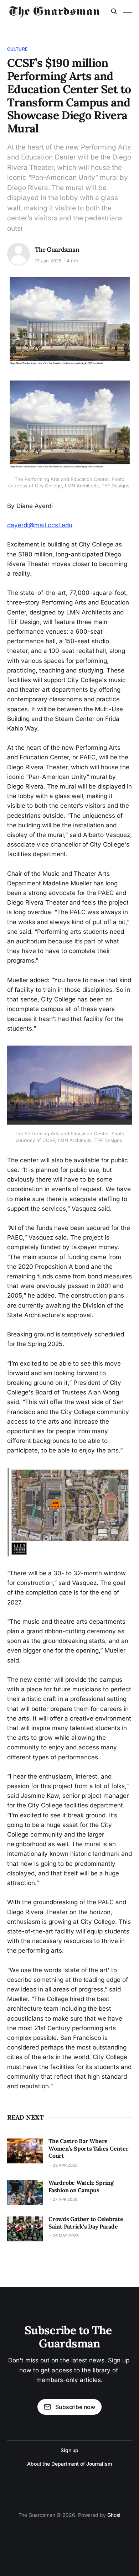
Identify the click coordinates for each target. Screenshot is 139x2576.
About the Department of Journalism (69, 2464)
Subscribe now (75, 2407)
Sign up (69, 2450)
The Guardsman (57, 250)
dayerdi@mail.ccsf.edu (40, 525)
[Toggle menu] (128, 11)
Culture (17, 49)
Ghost (114, 2515)
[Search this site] (114, 11)
